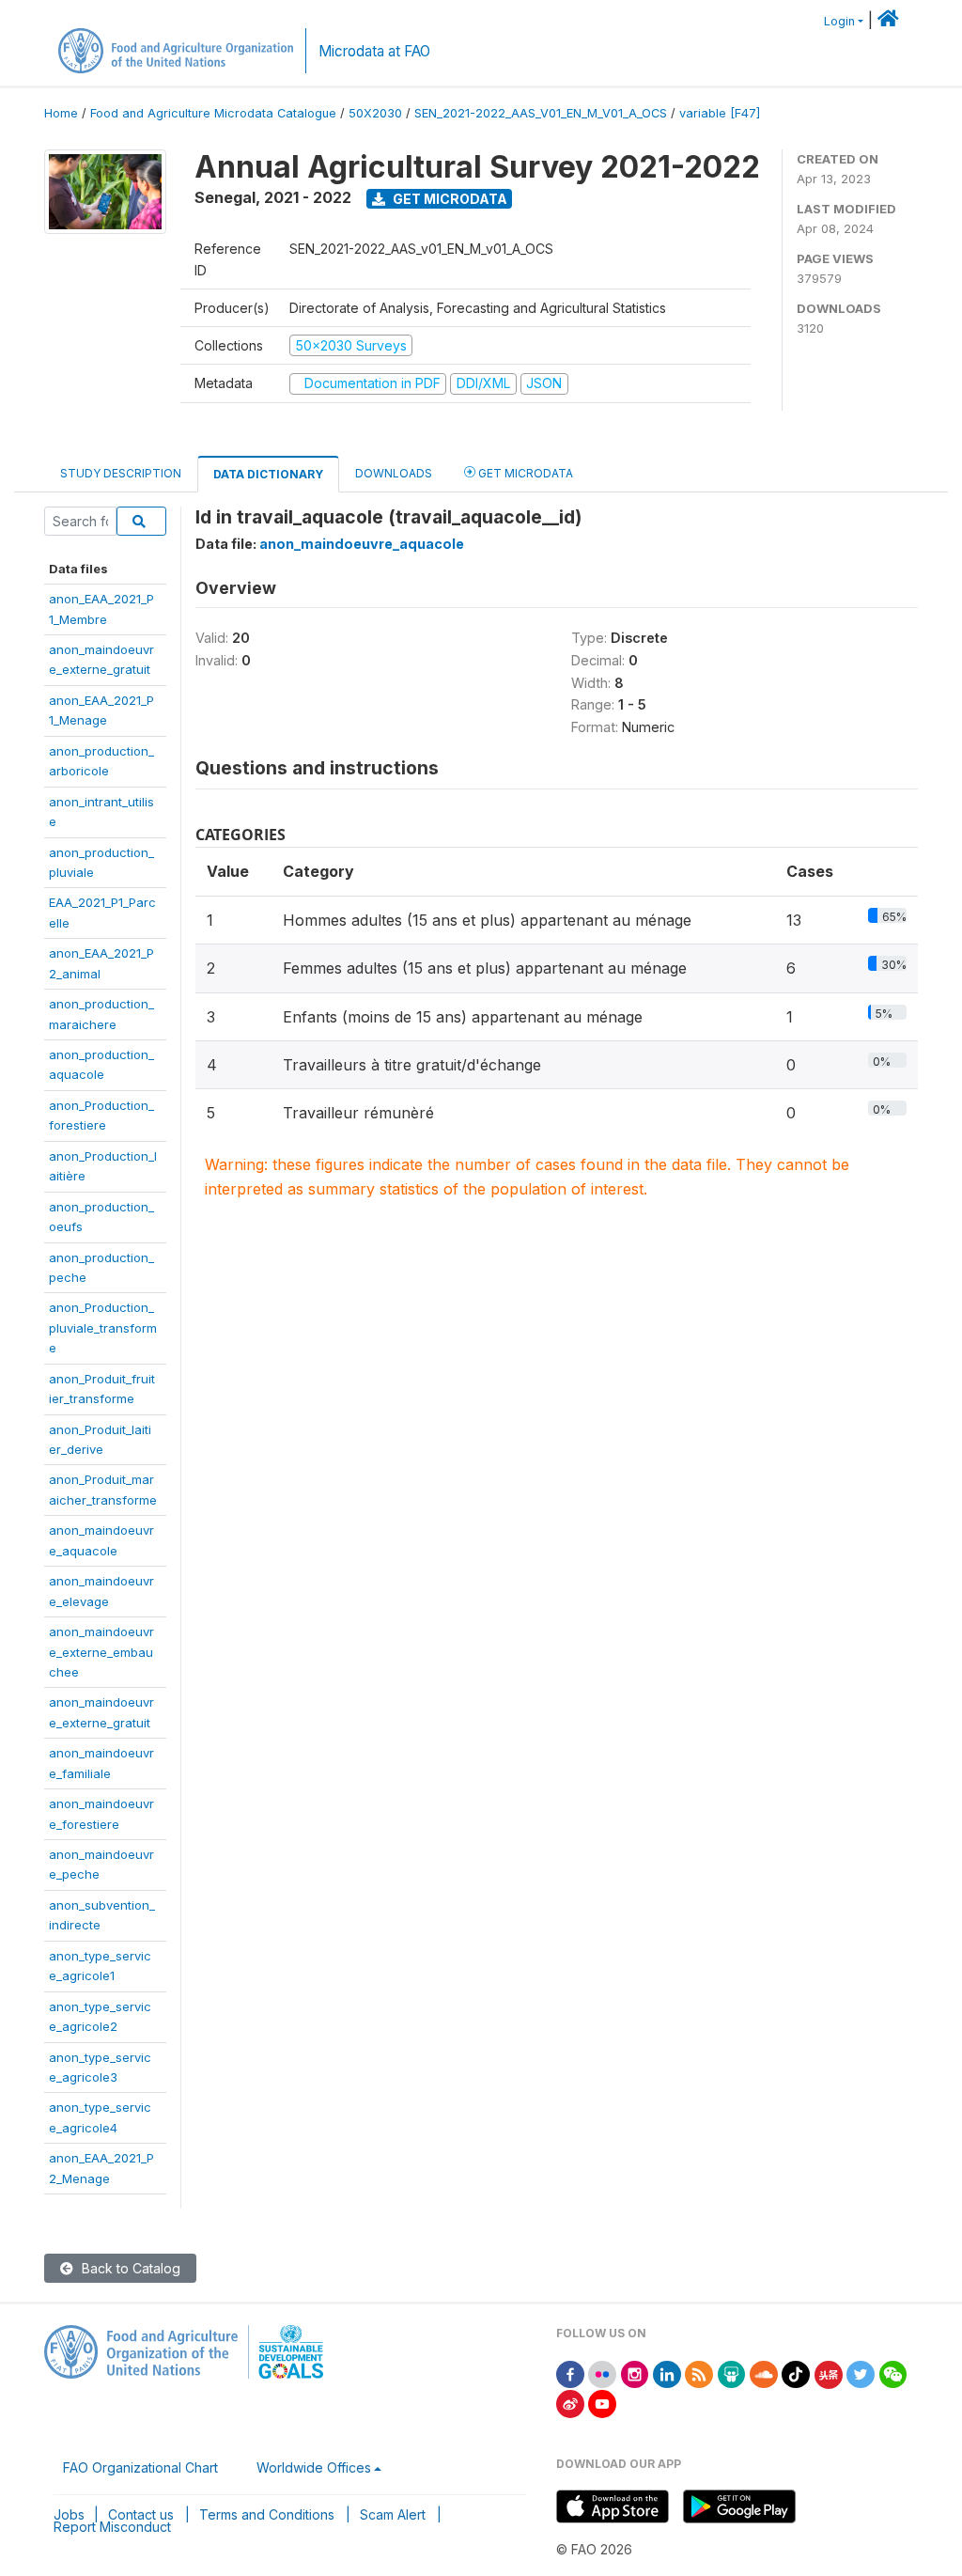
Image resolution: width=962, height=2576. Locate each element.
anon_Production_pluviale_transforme (103, 1327)
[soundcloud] (764, 2373)
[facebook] (570, 2373)
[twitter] (861, 2373)
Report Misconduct (112, 2527)
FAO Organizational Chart (140, 2467)
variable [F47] (720, 113)
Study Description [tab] (121, 473)
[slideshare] (732, 2373)
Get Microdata (449, 199)
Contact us (141, 2514)
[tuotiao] (829, 2373)
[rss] (699, 2373)
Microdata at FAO (374, 51)
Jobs (69, 2514)
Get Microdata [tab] (524, 473)
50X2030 (375, 113)
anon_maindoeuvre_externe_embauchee (101, 1652)
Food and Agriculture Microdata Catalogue (213, 113)
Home (61, 113)
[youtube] (602, 2403)
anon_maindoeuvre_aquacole (362, 544)
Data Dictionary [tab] (268, 474)
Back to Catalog (129, 2268)
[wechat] (893, 2373)
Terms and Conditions (267, 2514)
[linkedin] (667, 2373)
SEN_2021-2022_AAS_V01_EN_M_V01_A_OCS (541, 113)
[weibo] (570, 2403)
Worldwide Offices (314, 2467)
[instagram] (635, 2373)
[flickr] (602, 2373)
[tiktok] (796, 2373)
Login (839, 21)
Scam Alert (393, 2514)
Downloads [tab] (394, 473)
